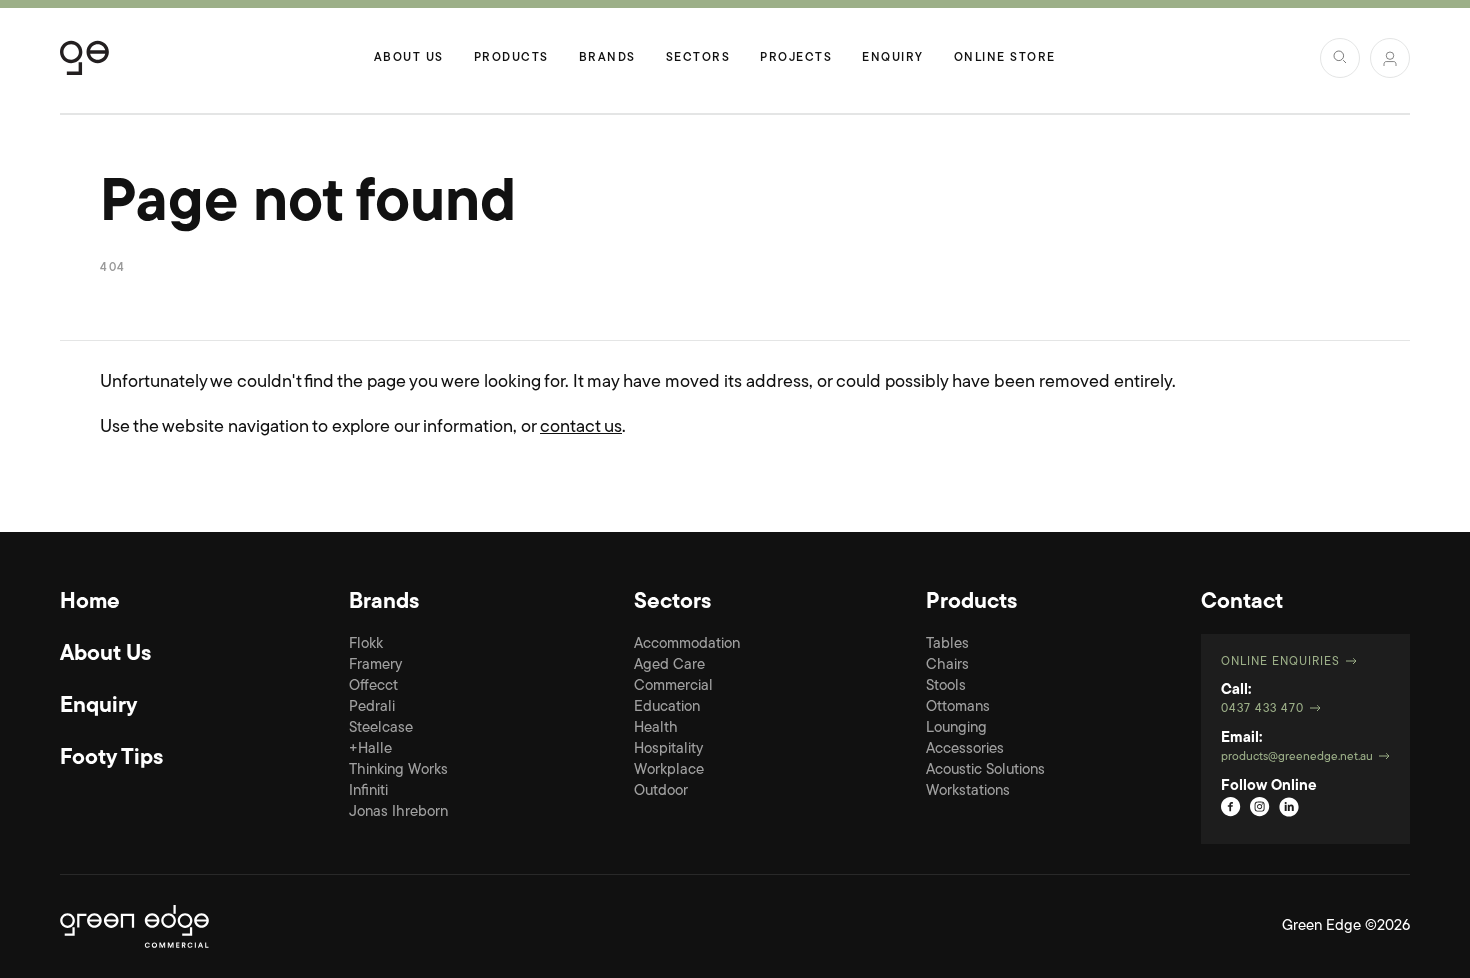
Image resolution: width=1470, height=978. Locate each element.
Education (667, 707)
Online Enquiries (1280, 662)
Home (90, 603)
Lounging (956, 728)
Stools (946, 686)
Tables (947, 644)
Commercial (673, 686)
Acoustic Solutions (985, 770)
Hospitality (668, 749)
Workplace (669, 770)
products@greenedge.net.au (1297, 757)
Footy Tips (111, 759)
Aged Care (669, 665)
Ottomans (958, 707)
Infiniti (368, 791)
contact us (581, 428)
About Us (409, 58)
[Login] (1390, 58)
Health (656, 728)
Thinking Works (398, 770)
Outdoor (661, 791)
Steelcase (381, 728)
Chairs (947, 665)
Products (511, 58)
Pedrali (372, 707)
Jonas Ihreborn (398, 812)
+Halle (370, 749)
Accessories (965, 749)
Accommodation (687, 644)
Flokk (366, 644)
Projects (796, 58)
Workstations (968, 791)
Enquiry (893, 58)
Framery (375, 665)
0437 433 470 (1262, 709)
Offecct (373, 686)
